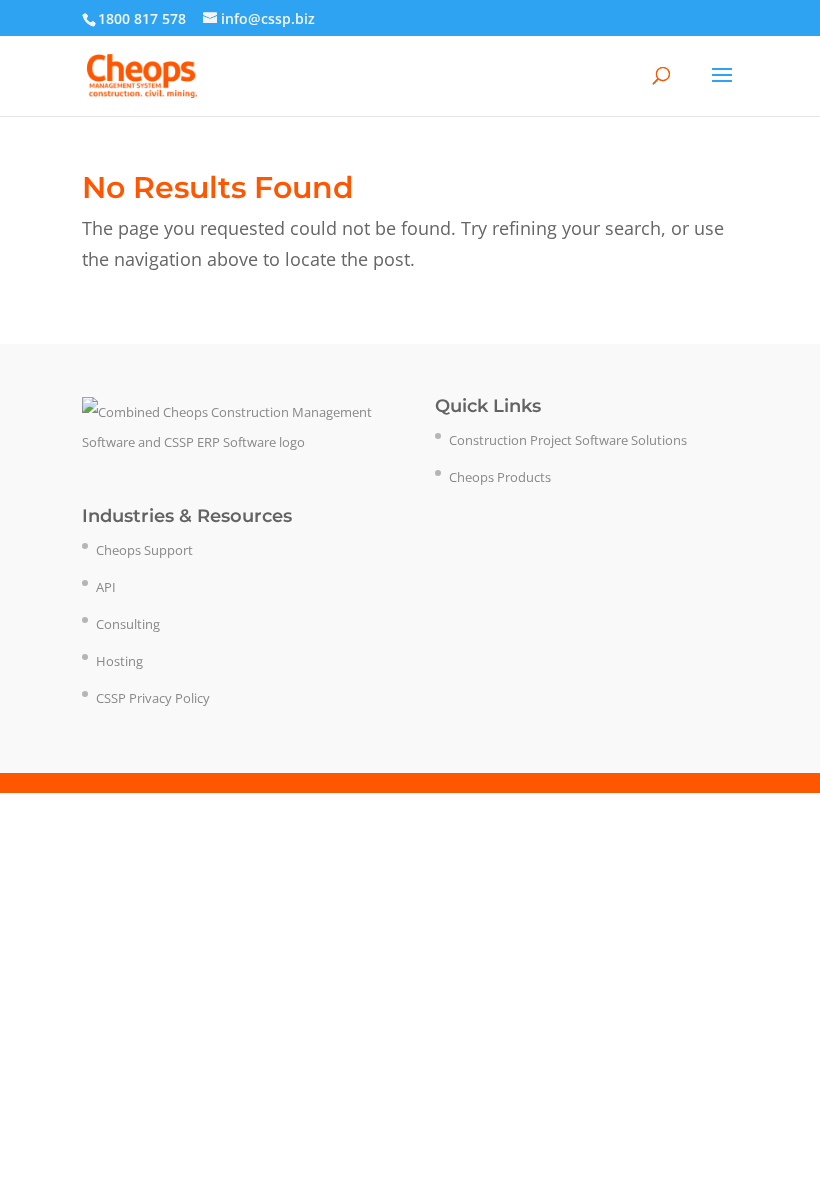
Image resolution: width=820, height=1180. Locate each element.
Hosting (119, 661)
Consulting (128, 624)
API (106, 587)
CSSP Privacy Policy (153, 698)
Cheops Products (500, 477)
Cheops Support (144, 550)
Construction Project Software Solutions (568, 440)
